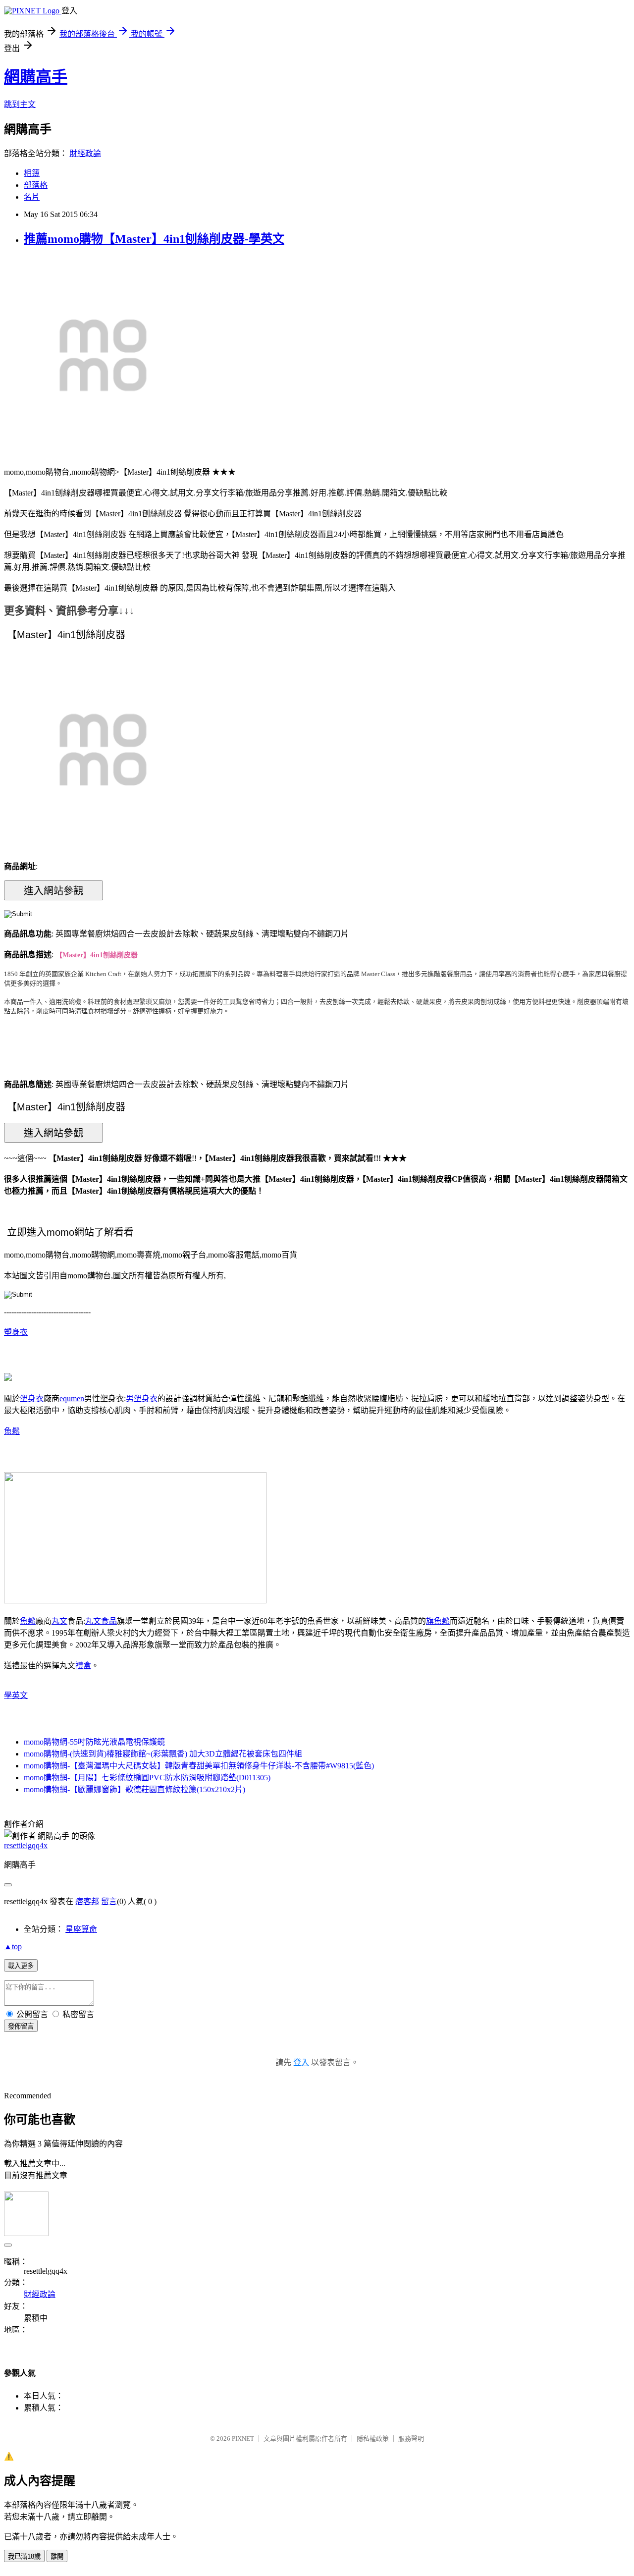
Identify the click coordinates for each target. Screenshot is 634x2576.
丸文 (59, 1621)
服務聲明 (411, 2439)
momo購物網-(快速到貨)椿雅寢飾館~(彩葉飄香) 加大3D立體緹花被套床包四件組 (163, 1754)
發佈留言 (21, 2026)
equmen (72, 1398)
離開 (57, 2556)
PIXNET (243, 2439)
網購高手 (36, 77)
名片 (32, 197)
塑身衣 (16, 1332)
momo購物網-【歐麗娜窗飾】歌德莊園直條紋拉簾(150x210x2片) (134, 1789)
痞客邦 (87, 1901)
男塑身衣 (142, 1398)
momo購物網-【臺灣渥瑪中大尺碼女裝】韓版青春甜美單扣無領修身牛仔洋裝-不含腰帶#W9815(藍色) (199, 1766)
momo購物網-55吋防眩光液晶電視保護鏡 (94, 1742)
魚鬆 (12, 1431)
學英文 (16, 1695)
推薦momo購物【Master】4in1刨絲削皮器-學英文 (154, 239)
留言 (109, 1901)
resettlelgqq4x (26, 1845)
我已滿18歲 (24, 2556)
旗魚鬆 (438, 1621)
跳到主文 (20, 104)
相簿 (32, 173)
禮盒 (83, 1666)
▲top (13, 1946)
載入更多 (21, 1966)
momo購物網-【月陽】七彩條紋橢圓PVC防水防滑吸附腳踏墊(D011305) (147, 1778)
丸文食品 (101, 1621)
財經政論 (85, 153)
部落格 (36, 185)
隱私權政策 (373, 2439)
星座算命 (81, 1929)
